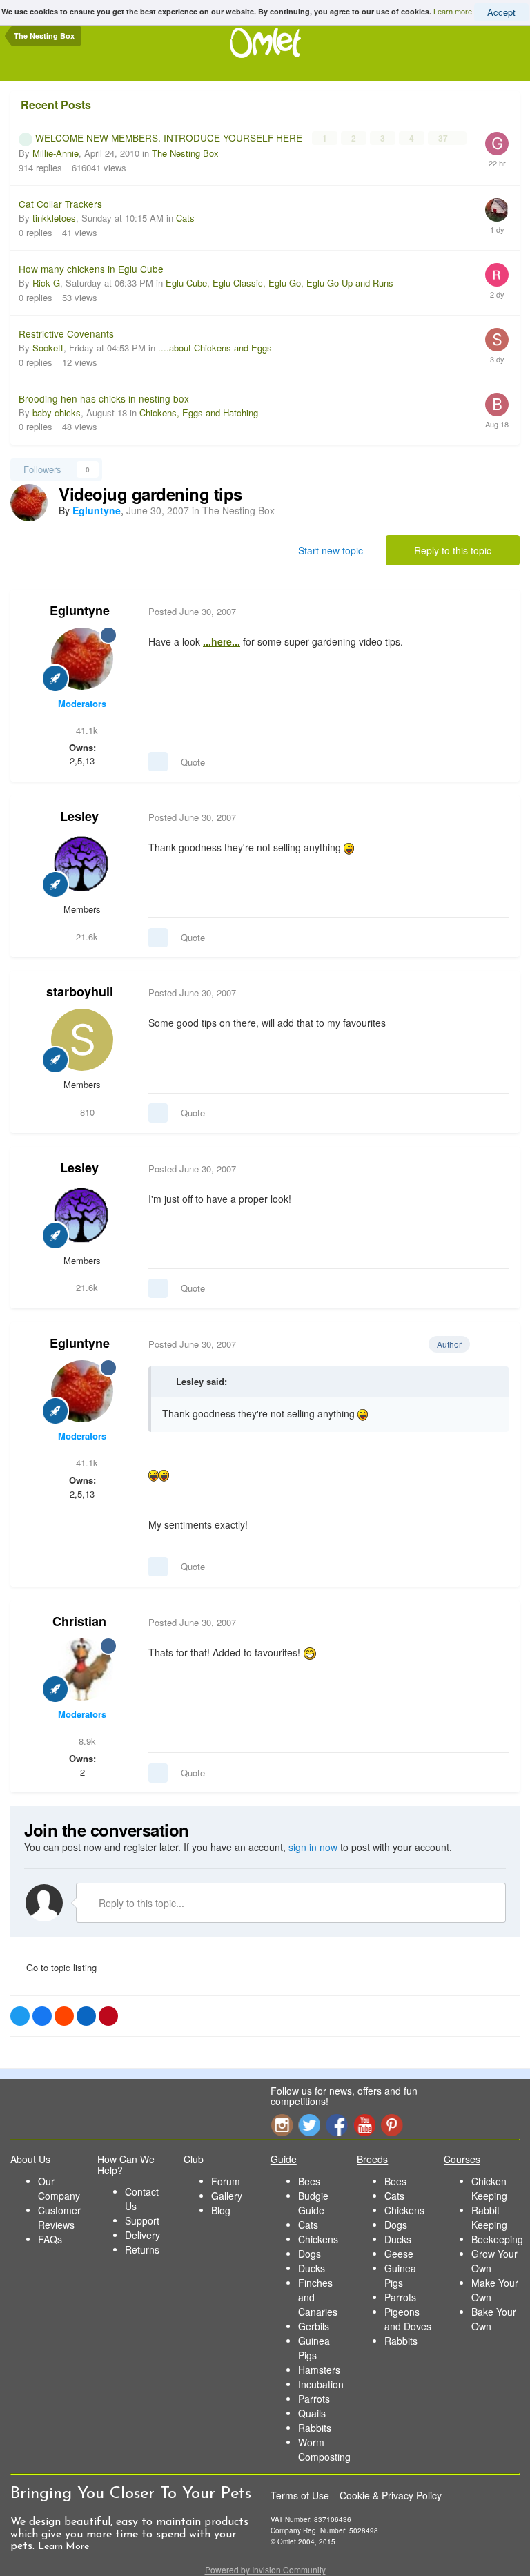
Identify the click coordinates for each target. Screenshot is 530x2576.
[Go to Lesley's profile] (82, 864)
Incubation (321, 2384)
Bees (309, 2181)
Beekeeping (497, 2239)
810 (86, 1112)
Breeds (372, 2159)
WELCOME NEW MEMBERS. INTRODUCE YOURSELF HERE (170, 137)
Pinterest (392, 2125)
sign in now (313, 1847)
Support (142, 2220)
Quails (312, 2413)
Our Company (59, 2188)
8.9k (86, 1741)
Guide (284, 2159)
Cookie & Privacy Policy (391, 2495)
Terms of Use (300, 2495)
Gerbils (314, 2326)
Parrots (314, 2399)
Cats (185, 218)
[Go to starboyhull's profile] (82, 1040)
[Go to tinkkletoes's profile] (497, 210)
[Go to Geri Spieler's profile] (497, 144)
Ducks (312, 2268)
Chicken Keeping (489, 2188)
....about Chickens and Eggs (215, 348)
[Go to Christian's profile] (82, 1669)
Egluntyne (80, 610)
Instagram (282, 2125)
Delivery (143, 2235)
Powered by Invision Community (265, 2569)
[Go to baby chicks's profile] (497, 405)
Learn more (453, 11)
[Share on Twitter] (20, 2016)
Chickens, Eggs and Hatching (199, 413)
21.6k (86, 937)
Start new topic (331, 550)
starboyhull (80, 991)
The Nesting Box (185, 153)
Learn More (63, 2547)
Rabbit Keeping (489, 2217)
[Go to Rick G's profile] (497, 275)
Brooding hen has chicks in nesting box (104, 398)
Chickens (318, 2239)
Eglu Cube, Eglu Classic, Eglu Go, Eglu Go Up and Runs (279, 283)
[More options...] (495, 612)
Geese (399, 2254)
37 (444, 138)
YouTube (364, 2125)
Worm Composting (324, 2449)
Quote (193, 762)
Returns (142, 2249)
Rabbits (315, 2428)
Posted (192, 611)
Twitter (309, 2125)
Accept (501, 12)
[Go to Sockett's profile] (497, 340)
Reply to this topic (453, 550)
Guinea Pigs (314, 2348)
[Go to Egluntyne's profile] (29, 503)
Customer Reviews (59, 2217)
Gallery (227, 2196)
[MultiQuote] (158, 762)
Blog (221, 2210)
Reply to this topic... (140, 1903)
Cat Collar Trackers (60, 204)
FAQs (50, 2239)
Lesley (79, 816)
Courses (462, 2159)
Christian (79, 1621)
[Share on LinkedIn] (86, 2016)
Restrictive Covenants (66, 333)
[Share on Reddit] (64, 2016)
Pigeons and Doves (408, 2319)
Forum (226, 2181)
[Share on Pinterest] (108, 2016)
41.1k (86, 730)
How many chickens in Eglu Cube (91, 269)
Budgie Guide (313, 2203)
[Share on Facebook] (42, 2016)
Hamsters (319, 2370)
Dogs (310, 2254)
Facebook (337, 2125)
